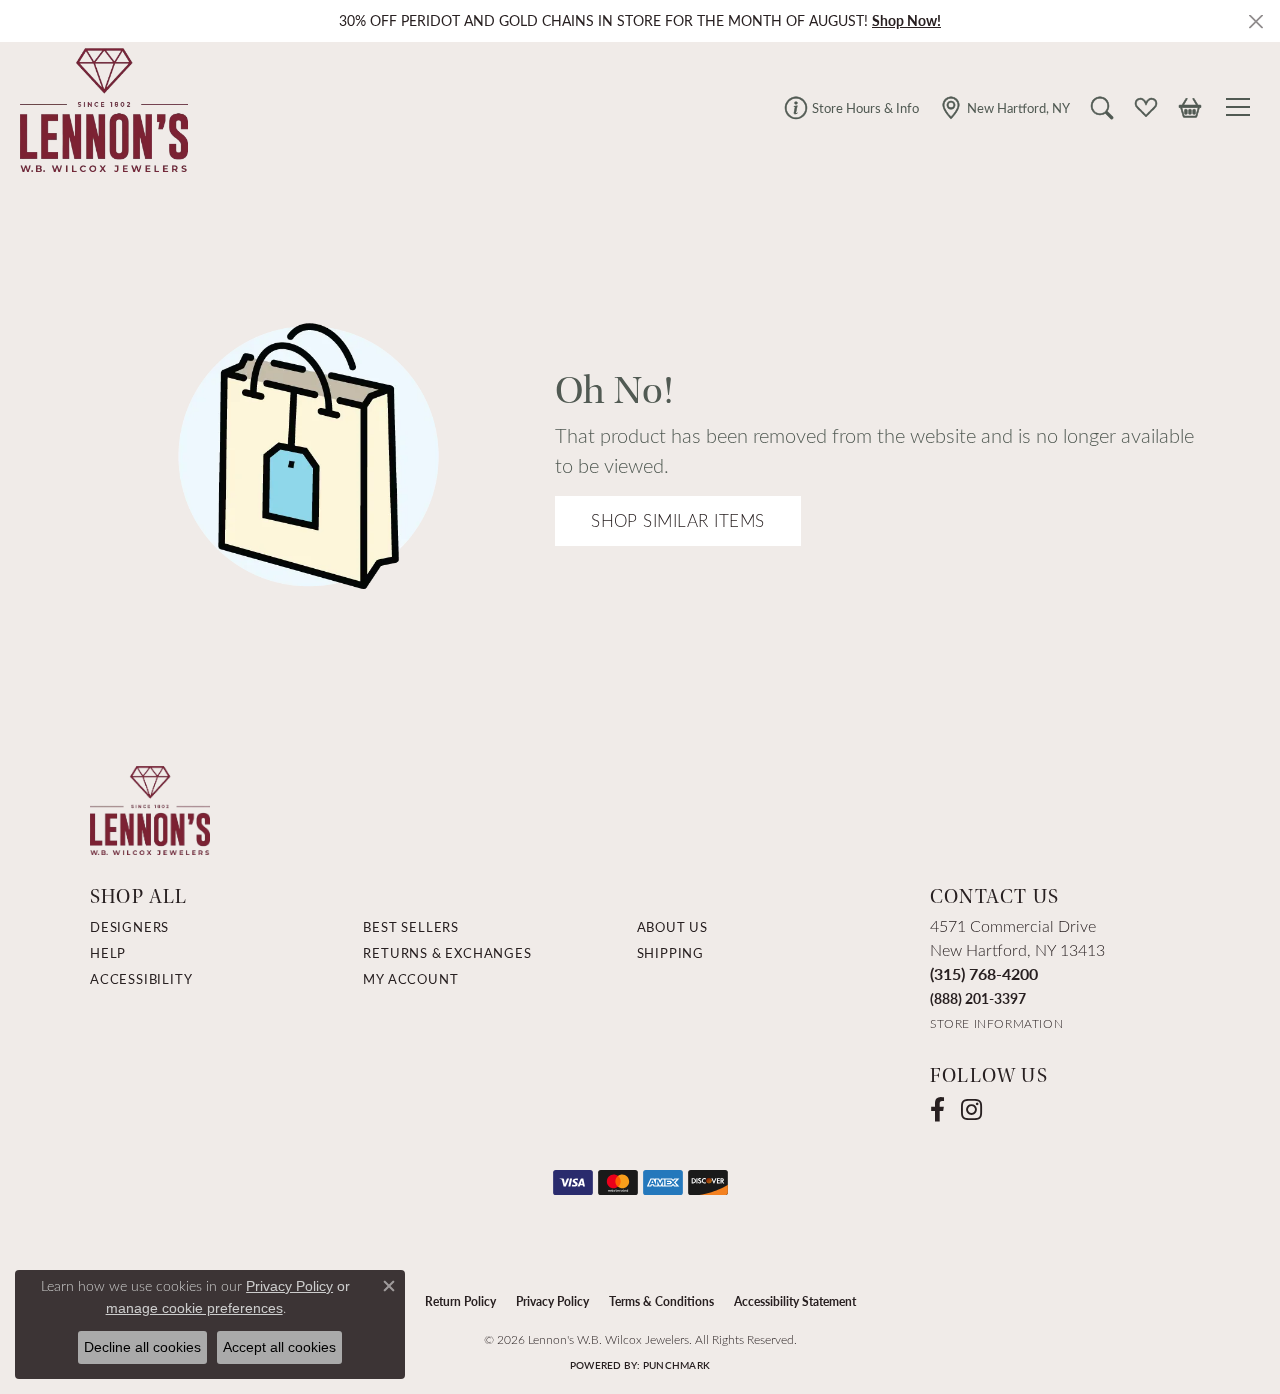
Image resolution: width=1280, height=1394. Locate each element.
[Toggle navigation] (1241, 107)
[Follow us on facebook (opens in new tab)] (937, 1110)
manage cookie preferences (194, 1308)
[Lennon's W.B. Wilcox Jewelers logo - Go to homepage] (99, 107)
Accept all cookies (279, 1347)
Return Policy (460, 1301)
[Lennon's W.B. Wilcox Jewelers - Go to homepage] (150, 808)
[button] (1102, 107)
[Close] (1255, 21)
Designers (129, 927)
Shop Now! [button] (906, 20)
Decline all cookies (142, 1347)
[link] (851, 107)
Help (108, 953)
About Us (672, 927)
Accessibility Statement (795, 1301)
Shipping (670, 953)
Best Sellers (411, 927)
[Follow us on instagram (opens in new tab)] (971, 1110)
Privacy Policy (552, 1301)
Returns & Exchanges (447, 953)
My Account (410, 979)
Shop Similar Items (678, 520)
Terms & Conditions (661, 1301)
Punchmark (676, 1365)
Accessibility (141, 979)
